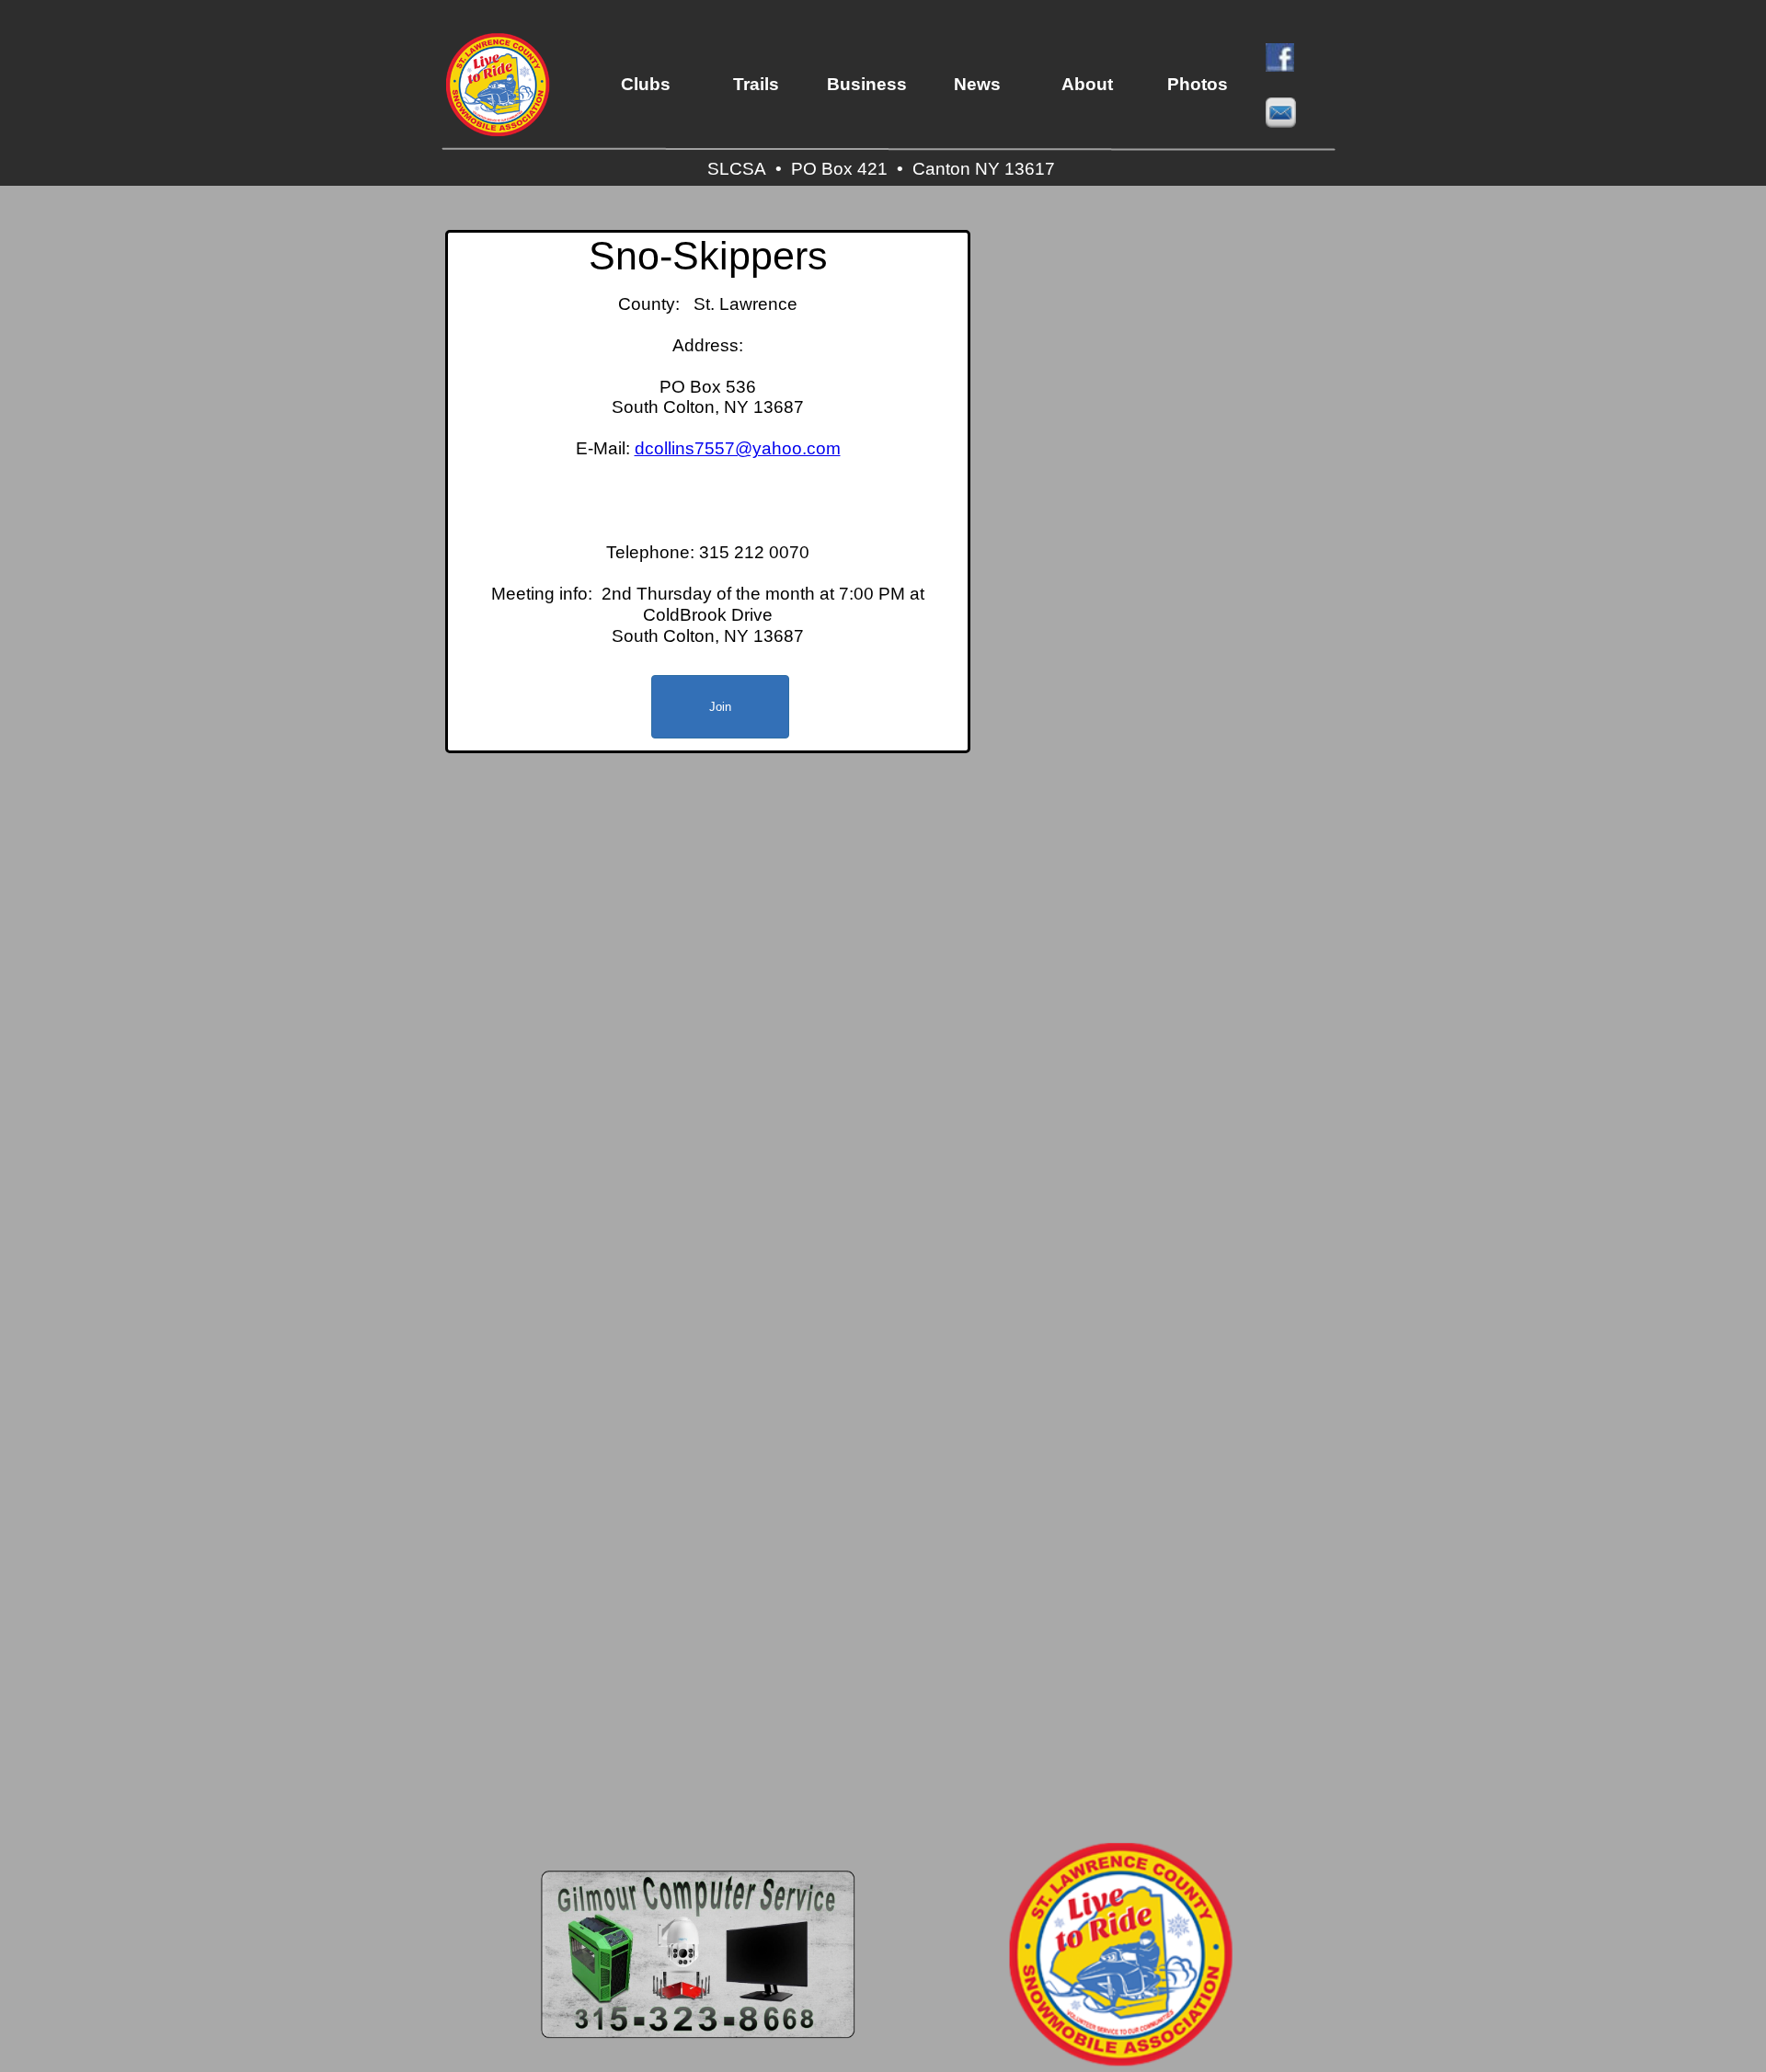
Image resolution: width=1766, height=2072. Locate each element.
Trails (756, 84)
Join (720, 707)
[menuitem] (646, 85)
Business (867, 84)
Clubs (646, 84)
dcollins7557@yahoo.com (738, 448)
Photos (1198, 84)
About (1087, 84)
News (977, 84)
